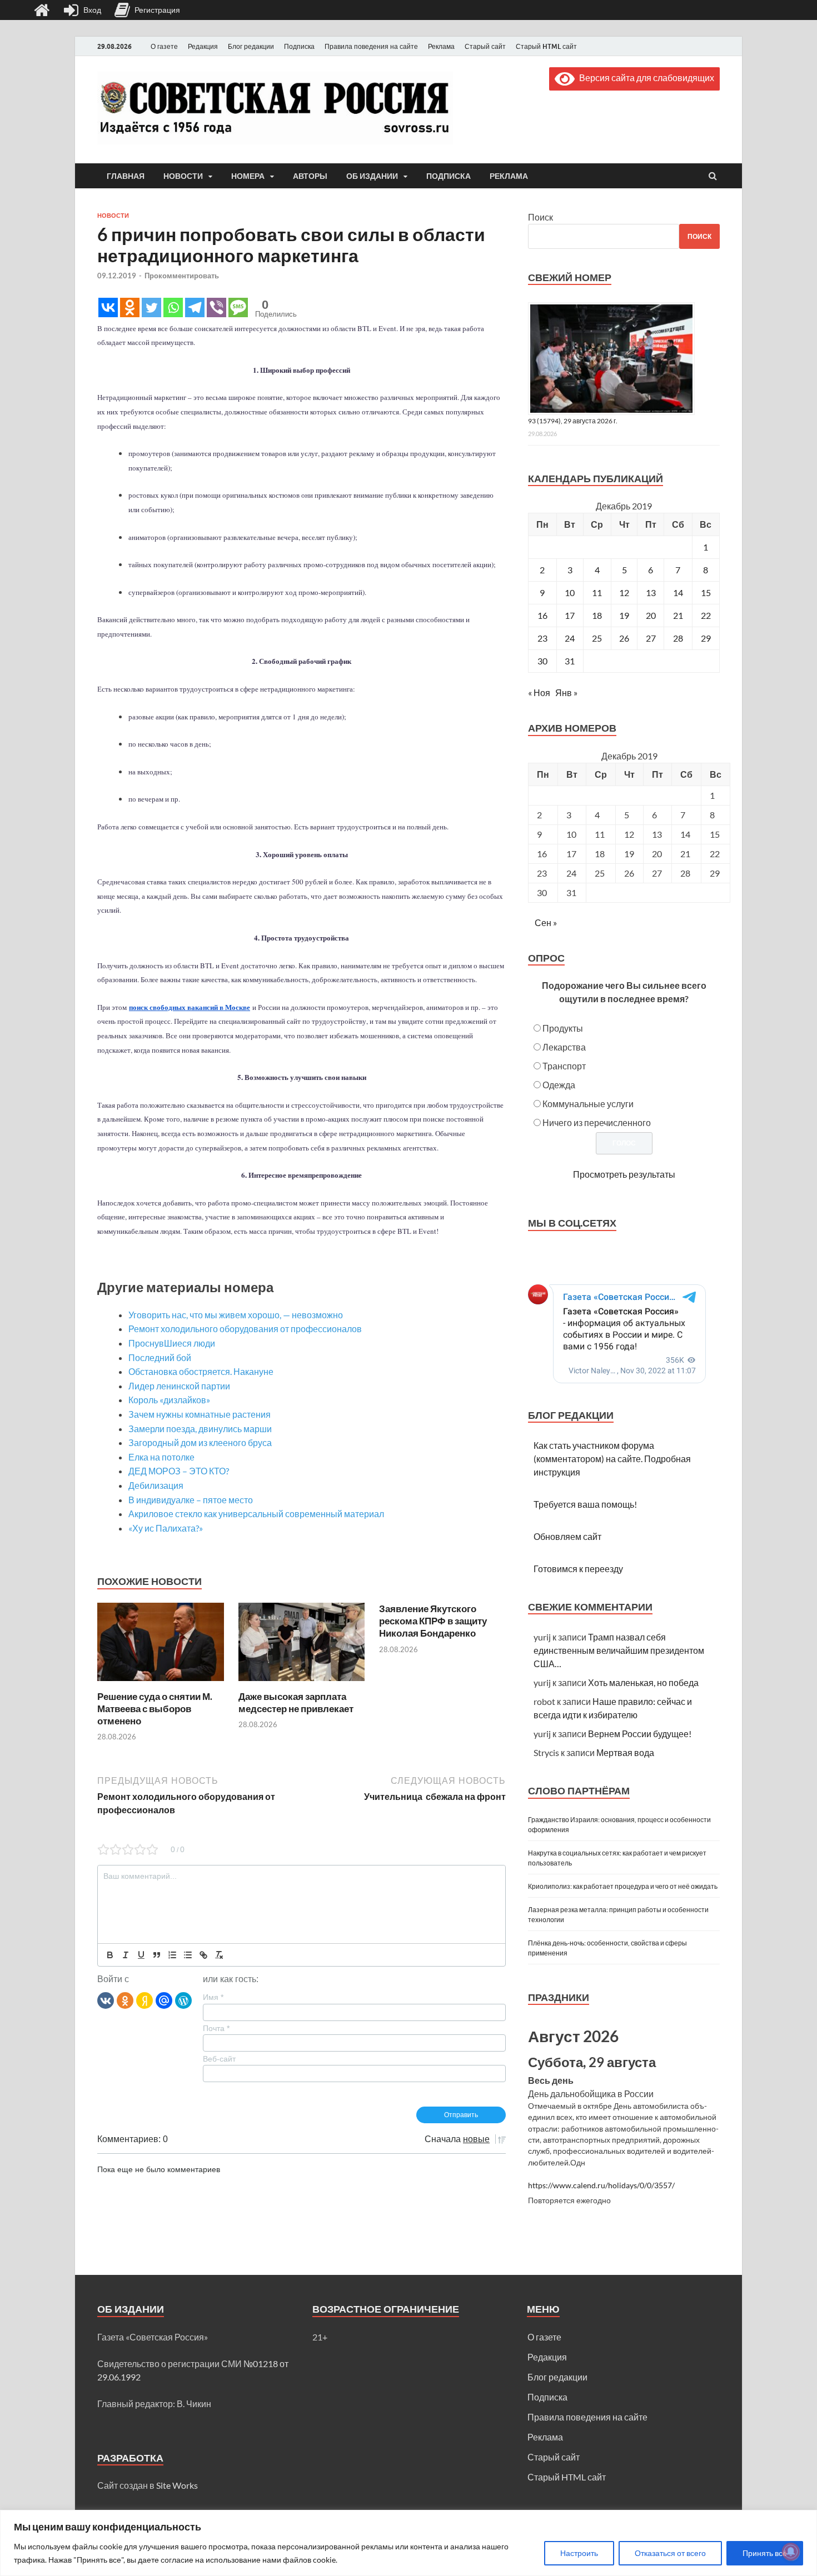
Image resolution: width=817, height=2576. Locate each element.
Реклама (441, 46)
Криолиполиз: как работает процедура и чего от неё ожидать (623, 1886)
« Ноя (539, 692)
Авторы (310, 176)
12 (624, 592)
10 (570, 592)
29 (706, 638)
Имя (213, 1997)
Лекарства (564, 1047)
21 (678, 615)
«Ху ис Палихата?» (166, 1528)
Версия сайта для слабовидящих (644, 77)
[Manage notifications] (791, 2552)
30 (542, 661)
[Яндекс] (145, 2000)
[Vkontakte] (108, 307)
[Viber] (216, 307)
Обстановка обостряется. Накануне (201, 1371)
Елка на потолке (161, 1457)
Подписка (299, 46)
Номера (248, 176)
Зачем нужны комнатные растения (200, 1414)
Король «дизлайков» (169, 1400)
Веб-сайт (219, 2059)
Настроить (579, 2553)
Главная (126, 176)
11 (597, 592)
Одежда (559, 1085)
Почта (216, 2028)
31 (570, 661)
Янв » (566, 692)
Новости (183, 176)
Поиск (540, 217)
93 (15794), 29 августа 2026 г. (573, 421)
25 (597, 638)
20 (651, 615)
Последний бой (160, 1357)
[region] (409, 2543)
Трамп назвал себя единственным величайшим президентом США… (619, 1650)
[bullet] (188, 1955)
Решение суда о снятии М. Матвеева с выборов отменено (155, 1709)
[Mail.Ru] (164, 2000)
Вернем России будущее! (640, 1734)
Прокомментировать (182, 276)
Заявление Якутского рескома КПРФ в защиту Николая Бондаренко (433, 1621)
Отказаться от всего (670, 2553)
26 (624, 638)
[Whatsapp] (173, 307)
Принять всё (765, 2553)
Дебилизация (156, 1485)
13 (651, 592)
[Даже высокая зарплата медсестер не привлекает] (302, 1684)
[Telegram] (195, 307)
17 (570, 615)
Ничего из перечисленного (597, 1122)
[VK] (106, 2000)
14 (678, 592)
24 (570, 638)
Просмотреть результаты (624, 1174)
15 (706, 592)
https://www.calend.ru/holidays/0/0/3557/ (601, 2185)
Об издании (372, 176)
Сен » (546, 922)
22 (706, 615)
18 (597, 615)
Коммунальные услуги (588, 1104)
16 (542, 615)
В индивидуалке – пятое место (191, 1500)
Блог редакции (251, 46)
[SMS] (238, 307)
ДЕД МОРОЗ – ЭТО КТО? (179, 1471)
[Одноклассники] (125, 2000)
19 (624, 615)
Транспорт (564, 1066)
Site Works (177, 2485)
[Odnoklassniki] (130, 307)
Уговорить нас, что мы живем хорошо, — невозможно (236, 1315)
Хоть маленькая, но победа (643, 1682)
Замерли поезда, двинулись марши (200, 1429)
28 (678, 638)
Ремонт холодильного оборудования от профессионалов (245, 1329)
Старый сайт (485, 46)
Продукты (563, 1028)
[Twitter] (151, 307)
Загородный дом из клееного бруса (200, 1442)
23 (542, 638)
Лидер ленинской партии (179, 1386)
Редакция (203, 46)
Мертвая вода (625, 1752)
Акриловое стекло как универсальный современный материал (256, 1514)
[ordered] (172, 1955)
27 (651, 638)
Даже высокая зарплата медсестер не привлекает (296, 1702)
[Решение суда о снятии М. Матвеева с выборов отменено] (161, 1684)
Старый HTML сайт (546, 46)
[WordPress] (183, 2000)
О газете (164, 46)
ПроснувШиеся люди (172, 1343)
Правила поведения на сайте (371, 46)
